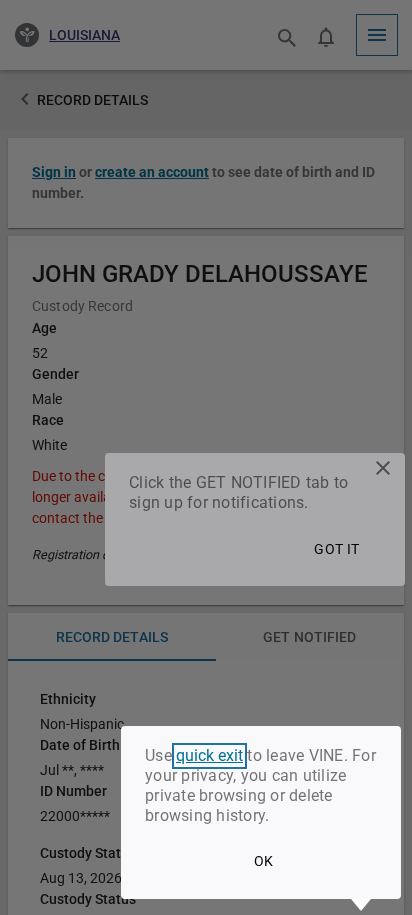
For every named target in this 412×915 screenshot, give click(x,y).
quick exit (209, 756)
